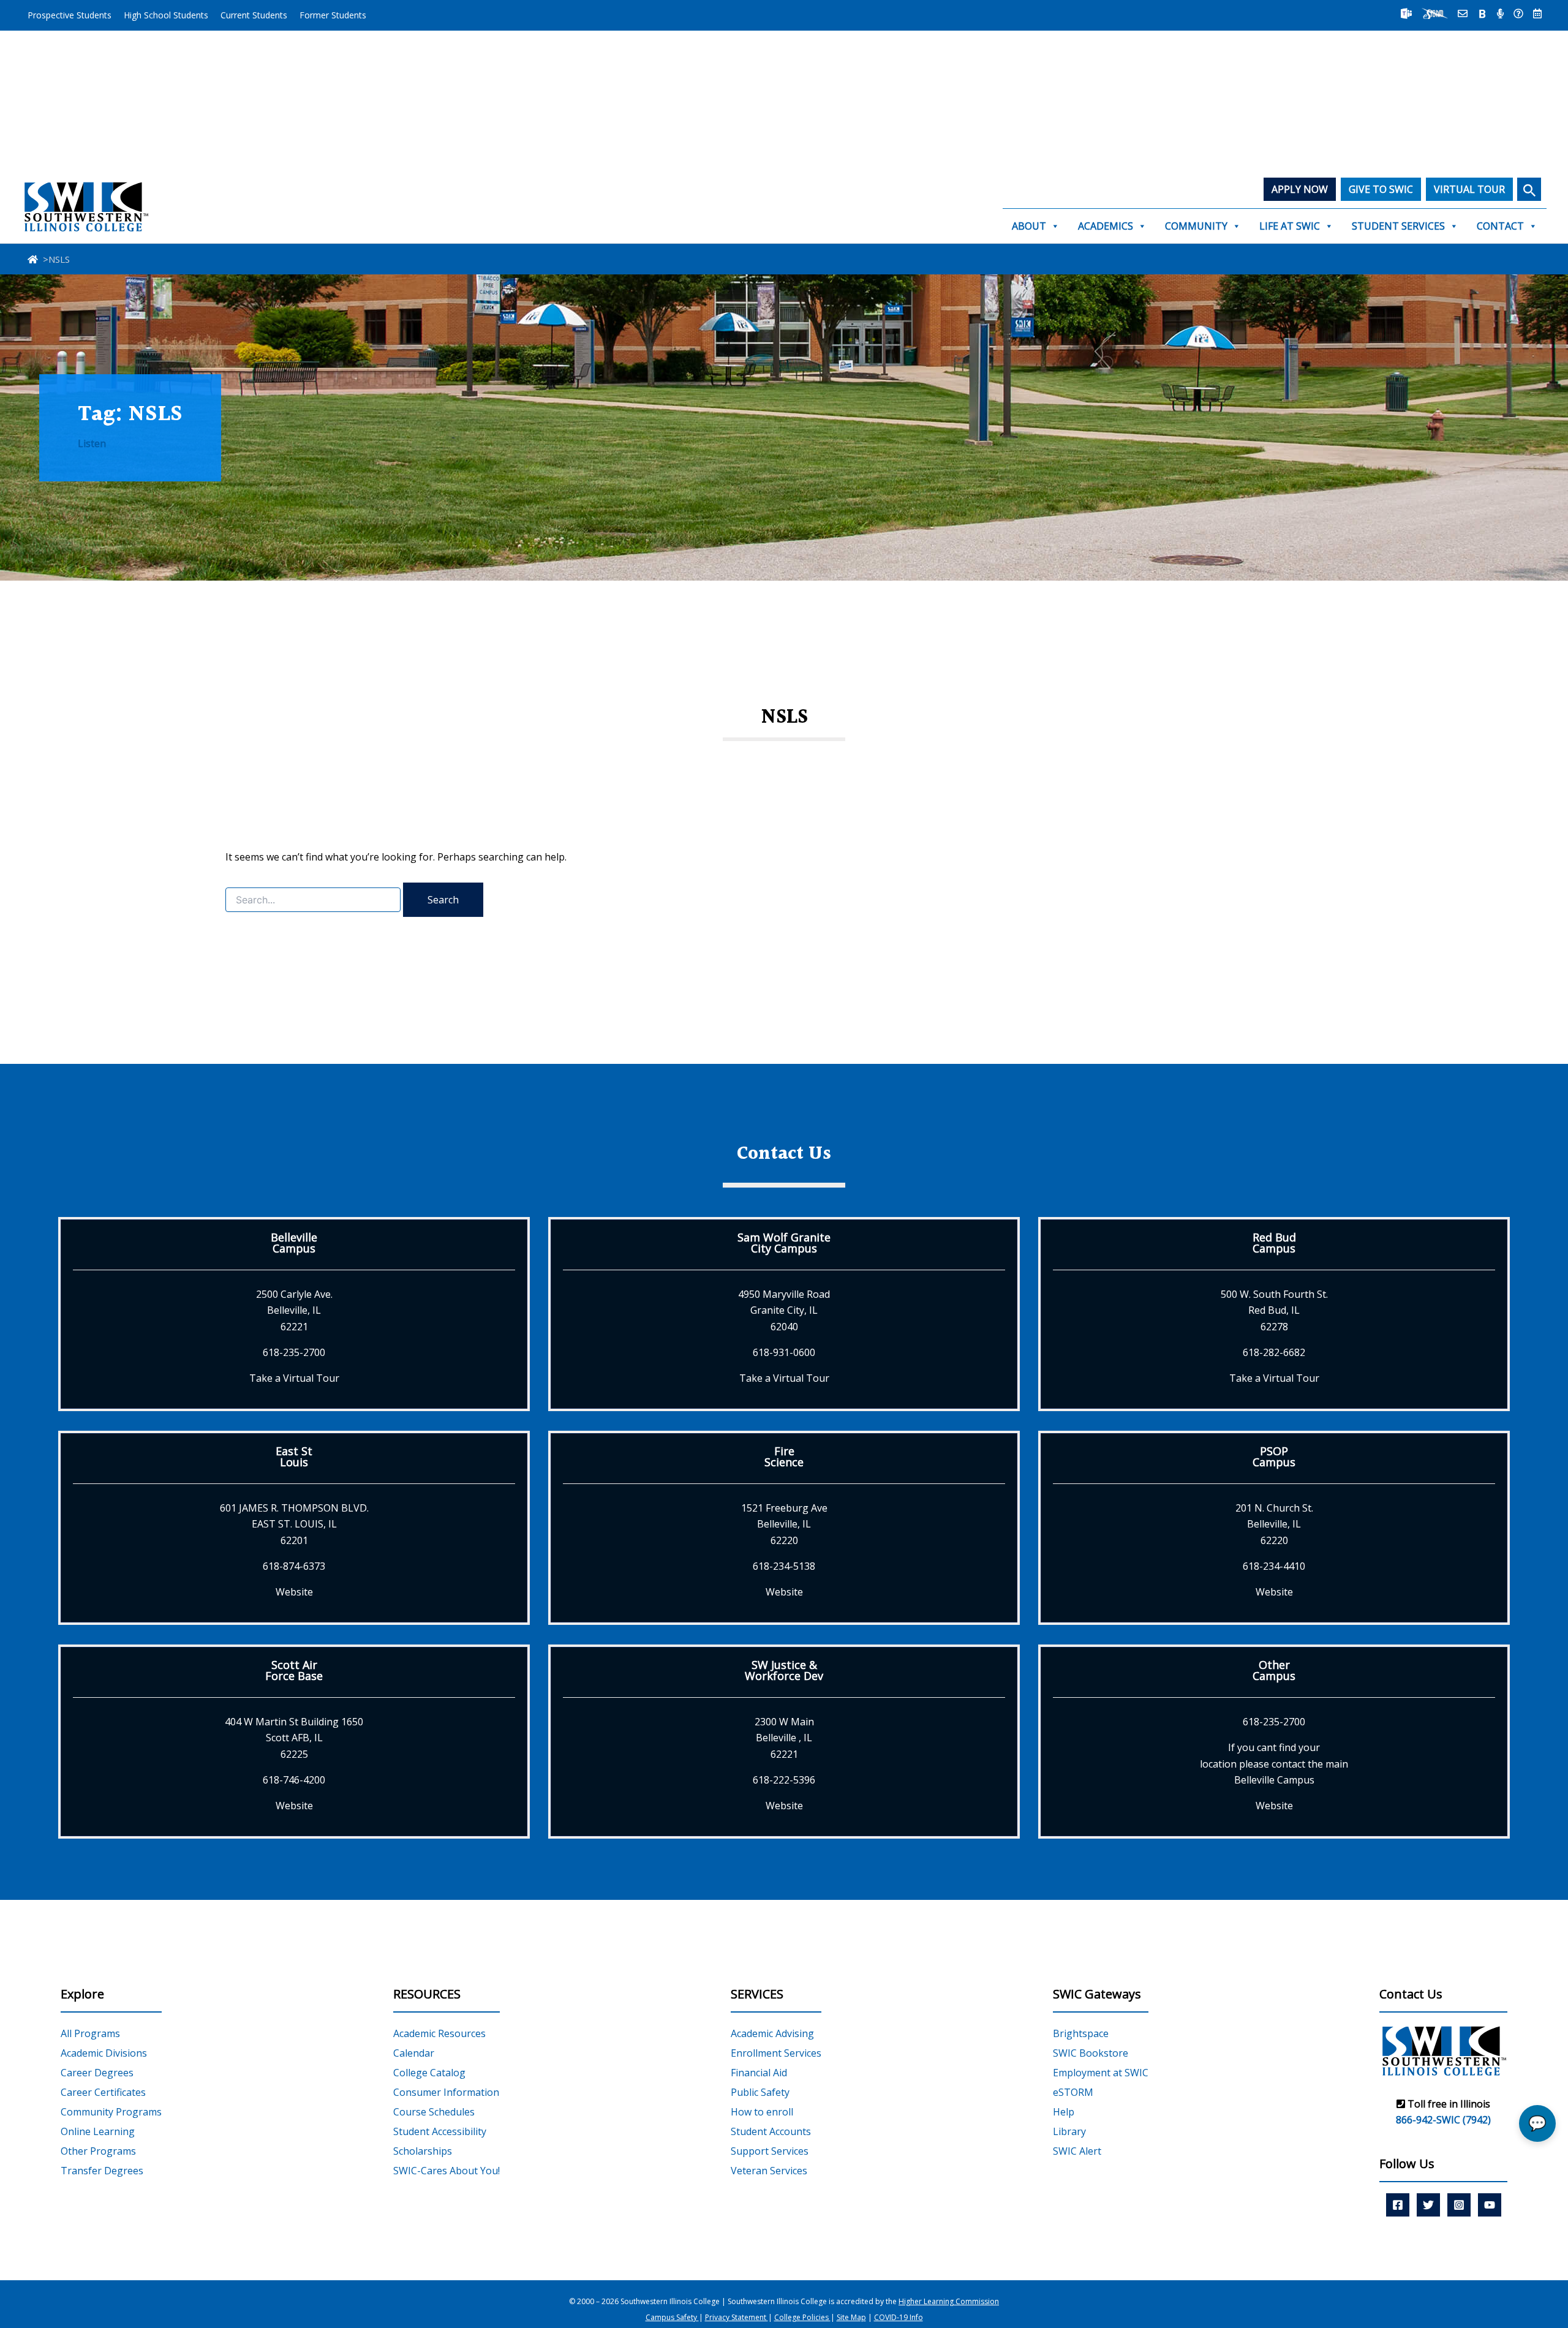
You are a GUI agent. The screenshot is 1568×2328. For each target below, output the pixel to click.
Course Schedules (434, 2112)
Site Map (851, 2317)
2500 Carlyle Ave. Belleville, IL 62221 (294, 1310)
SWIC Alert (1077, 2151)
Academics (1106, 226)
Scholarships (423, 2151)
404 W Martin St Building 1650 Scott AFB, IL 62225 (294, 1738)
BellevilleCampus (294, 1243)
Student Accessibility (440, 2131)
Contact (1500, 226)
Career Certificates (103, 2092)
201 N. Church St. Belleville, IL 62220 (1274, 1524)
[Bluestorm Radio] (1500, 13)
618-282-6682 (1274, 1352)
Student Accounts (771, 2131)
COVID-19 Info (899, 2317)
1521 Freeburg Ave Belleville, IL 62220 (784, 1524)
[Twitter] (1428, 2205)
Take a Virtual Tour (294, 1378)
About (1029, 226)
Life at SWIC (1290, 226)
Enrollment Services (776, 2053)
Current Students (254, 15)
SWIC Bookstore (1091, 2053)
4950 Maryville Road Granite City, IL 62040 (784, 1310)
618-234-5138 (784, 1566)
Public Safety (760, 2092)
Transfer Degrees (102, 2171)
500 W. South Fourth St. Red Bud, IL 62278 (1274, 1310)
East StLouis (294, 1456)
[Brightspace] (1482, 13)
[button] (1529, 189)
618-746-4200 (294, 1780)
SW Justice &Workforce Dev (784, 1670)
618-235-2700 (294, 1352)
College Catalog (429, 2073)
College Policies (802, 2317)
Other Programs (98, 2151)
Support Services (770, 2151)
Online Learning (98, 2131)
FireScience (784, 1456)
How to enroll (762, 2112)
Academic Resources (439, 2033)
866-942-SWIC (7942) (1443, 2120)
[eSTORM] (1435, 13)
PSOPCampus (1274, 1456)
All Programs (90, 2033)
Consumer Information (446, 2092)
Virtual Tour (1469, 189)
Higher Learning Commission (949, 2301)
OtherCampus (1274, 1670)
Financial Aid (759, 2073)
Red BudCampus (1274, 1243)
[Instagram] (1459, 2205)
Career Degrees (97, 2073)
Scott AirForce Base (294, 1670)
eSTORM (1073, 2092)
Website (294, 1592)
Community (1196, 226)
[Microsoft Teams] (1406, 13)
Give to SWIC (1381, 189)
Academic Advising (772, 2033)
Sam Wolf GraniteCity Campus (784, 1243)
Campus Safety (672, 2317)
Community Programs (111, 2112)
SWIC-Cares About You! (447, 2171)
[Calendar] (1537, 13)
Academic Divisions (104, 2053)
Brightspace (1081, 2033)
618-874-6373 (294, 1566)
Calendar (414, 2053)
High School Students (166, 15)
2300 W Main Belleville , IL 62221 (784, 1738)
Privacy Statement (737, 2317)
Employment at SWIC (1101, 2073)
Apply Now (1300, 189)
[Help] (1518, 13)
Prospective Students (70, 15)
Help (1064, 2112)
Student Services (1398, 226)
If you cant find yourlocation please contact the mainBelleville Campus (1274, 1764)
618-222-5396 (784, 1780)
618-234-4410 (1274, 1566)
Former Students (333, 15)
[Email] (1463, 13)
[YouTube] (1490, 2205)
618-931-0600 (784, 1352)
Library (1069, 2131)
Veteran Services (769, 2171)
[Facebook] (1398, 2205)
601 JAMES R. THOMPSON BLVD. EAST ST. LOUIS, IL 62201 (294, 1524)
